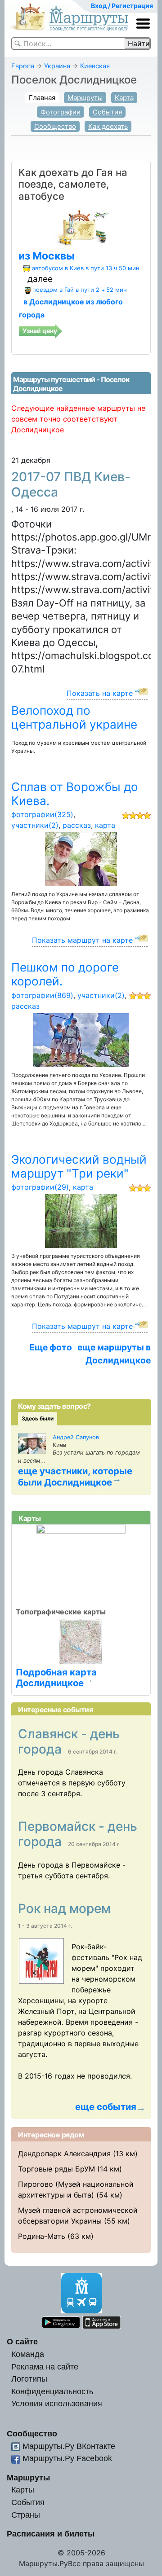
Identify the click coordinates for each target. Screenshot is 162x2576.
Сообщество (55, 126)
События (107, 112)
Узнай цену (40, 331)
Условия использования (57, 2403)
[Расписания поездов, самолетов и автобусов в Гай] (81, 226)
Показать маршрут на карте (82, 940)
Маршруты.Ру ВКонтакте (69, 2446)
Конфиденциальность (52, 2391)
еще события (106, 2107)
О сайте (22, 2341)
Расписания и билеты (51, 2534)
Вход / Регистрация (122, 6)
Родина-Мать (42, 2236)
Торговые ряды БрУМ (56, 2169)
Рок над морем (66, 1908)
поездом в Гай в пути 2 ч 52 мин (80, 290)
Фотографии (61, 112)
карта (105, 825)
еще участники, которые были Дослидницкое (75, 1477)
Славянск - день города (69, 1741)
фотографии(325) (42, 814)
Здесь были (38, 1418)
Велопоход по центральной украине (74, 717)
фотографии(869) (42, 995)
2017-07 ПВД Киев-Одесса (71, 484)
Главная (42, 98)
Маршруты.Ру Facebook (67, 2458)
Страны (26, 2515)
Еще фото (51, 1347)
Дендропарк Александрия (64, 2154)
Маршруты (85, 98)
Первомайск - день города (78, 1834)
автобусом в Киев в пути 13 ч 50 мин (86, 268)
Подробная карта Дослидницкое (56, 1677)
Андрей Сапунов (76, 1437)
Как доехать (108, 126)
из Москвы (47, 256)
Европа (23, 66)
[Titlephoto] (45, 1961)
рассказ (77, 825)
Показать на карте (100, 693)
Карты (23, 2490)
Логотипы (29, 2379)
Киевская (95, 66)
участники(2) (35, 825)
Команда (28, 2354)
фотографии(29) (40, 1187)
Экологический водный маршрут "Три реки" (79, 1166)
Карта (124, 98)
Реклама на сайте (45, 2367)
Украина (57, 66)
